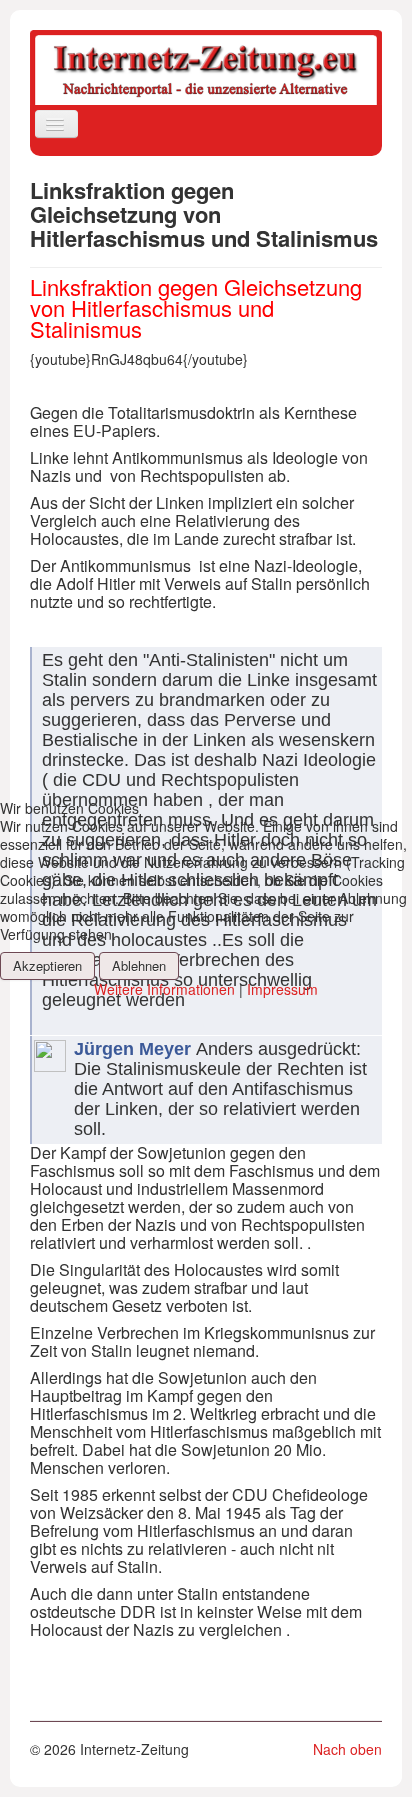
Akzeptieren (47, 965)
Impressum (282, 989)
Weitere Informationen (164, 989)
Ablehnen (139, 965)
